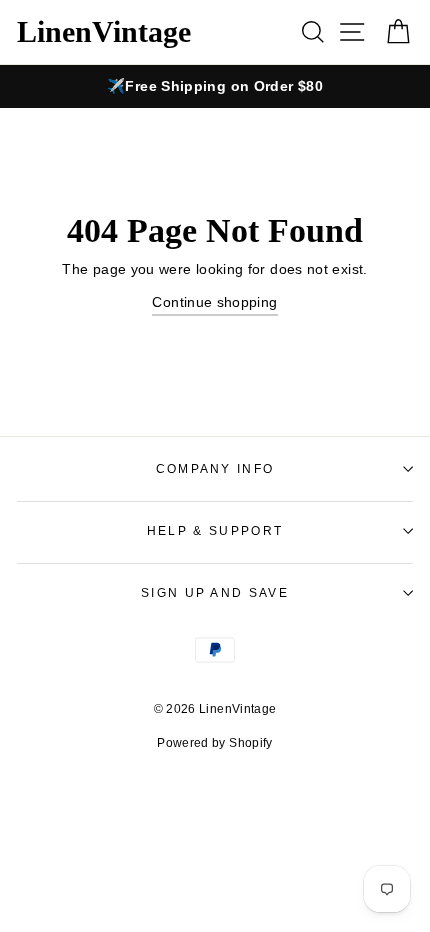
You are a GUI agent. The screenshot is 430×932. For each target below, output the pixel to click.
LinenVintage (104, 31)
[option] (215, 86)
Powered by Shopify (215, 743)
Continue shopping (214, 302)
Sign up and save (215, 593)
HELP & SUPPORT (215, 531)
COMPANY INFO (215, 469)
